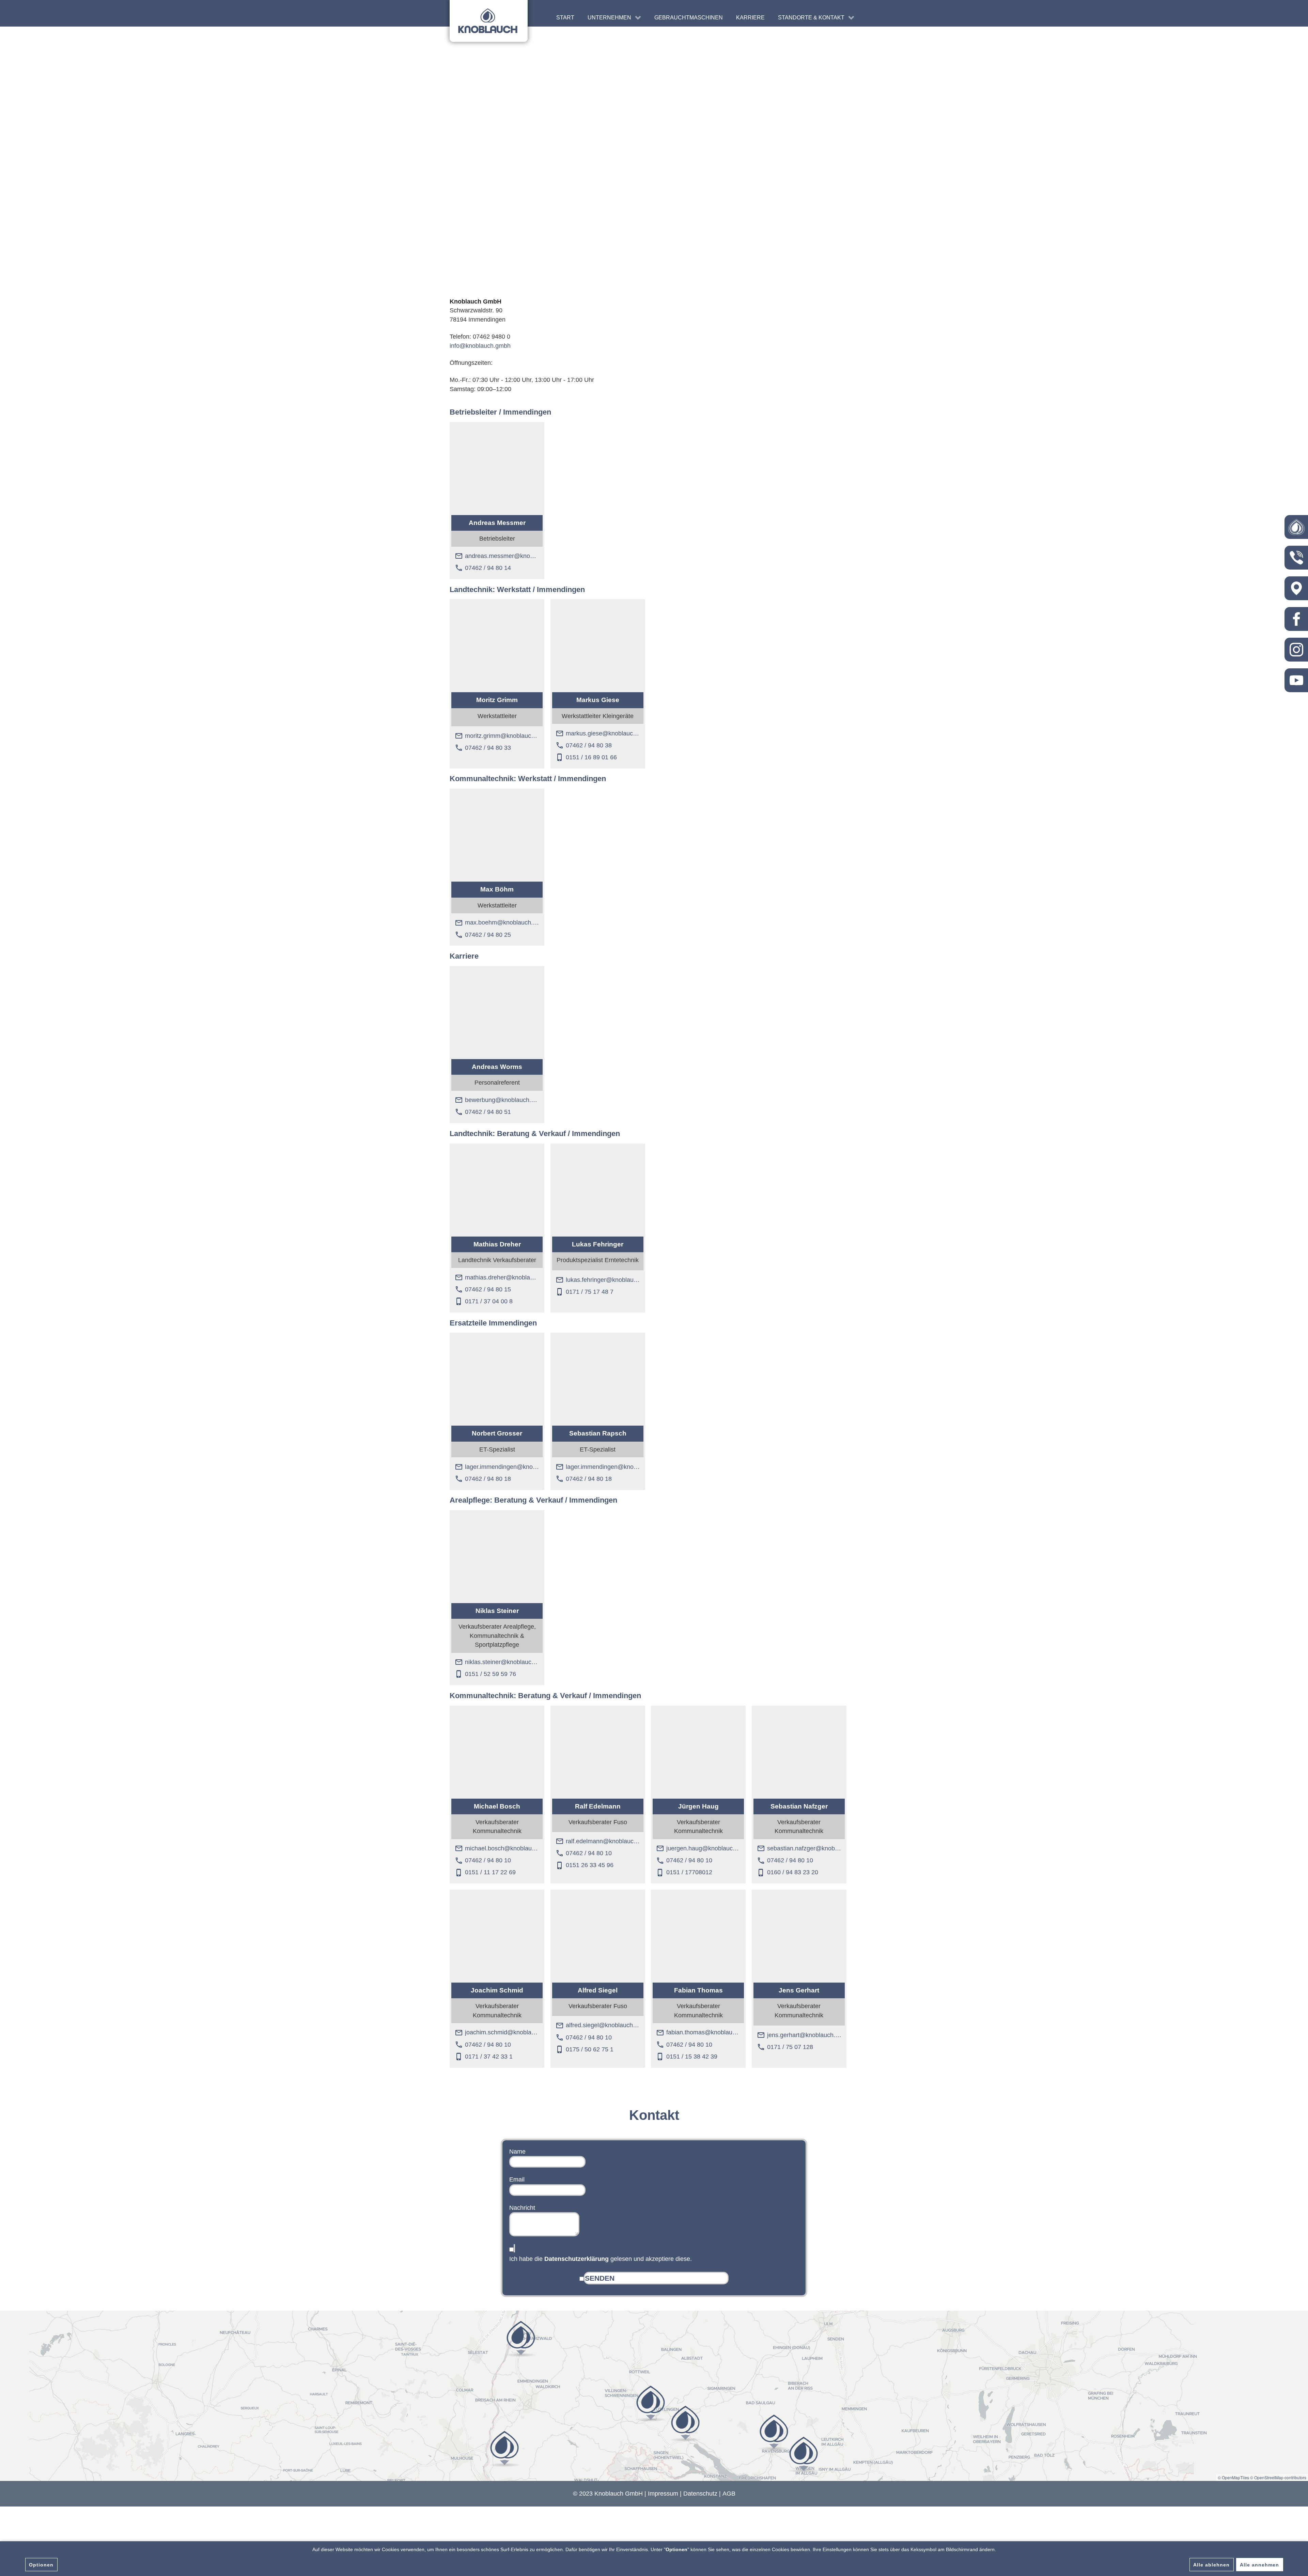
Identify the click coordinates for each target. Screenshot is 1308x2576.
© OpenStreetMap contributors (1278, 2477)
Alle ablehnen (1211, 2565)
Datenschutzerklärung (577, 2259)
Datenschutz (700, 2494)
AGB (729, 2494)
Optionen (41, 2565)
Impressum (663, 2494)
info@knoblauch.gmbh (480, 346)
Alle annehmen (1259, 2565)
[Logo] (489, 21)
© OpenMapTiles (1233, 2477)
